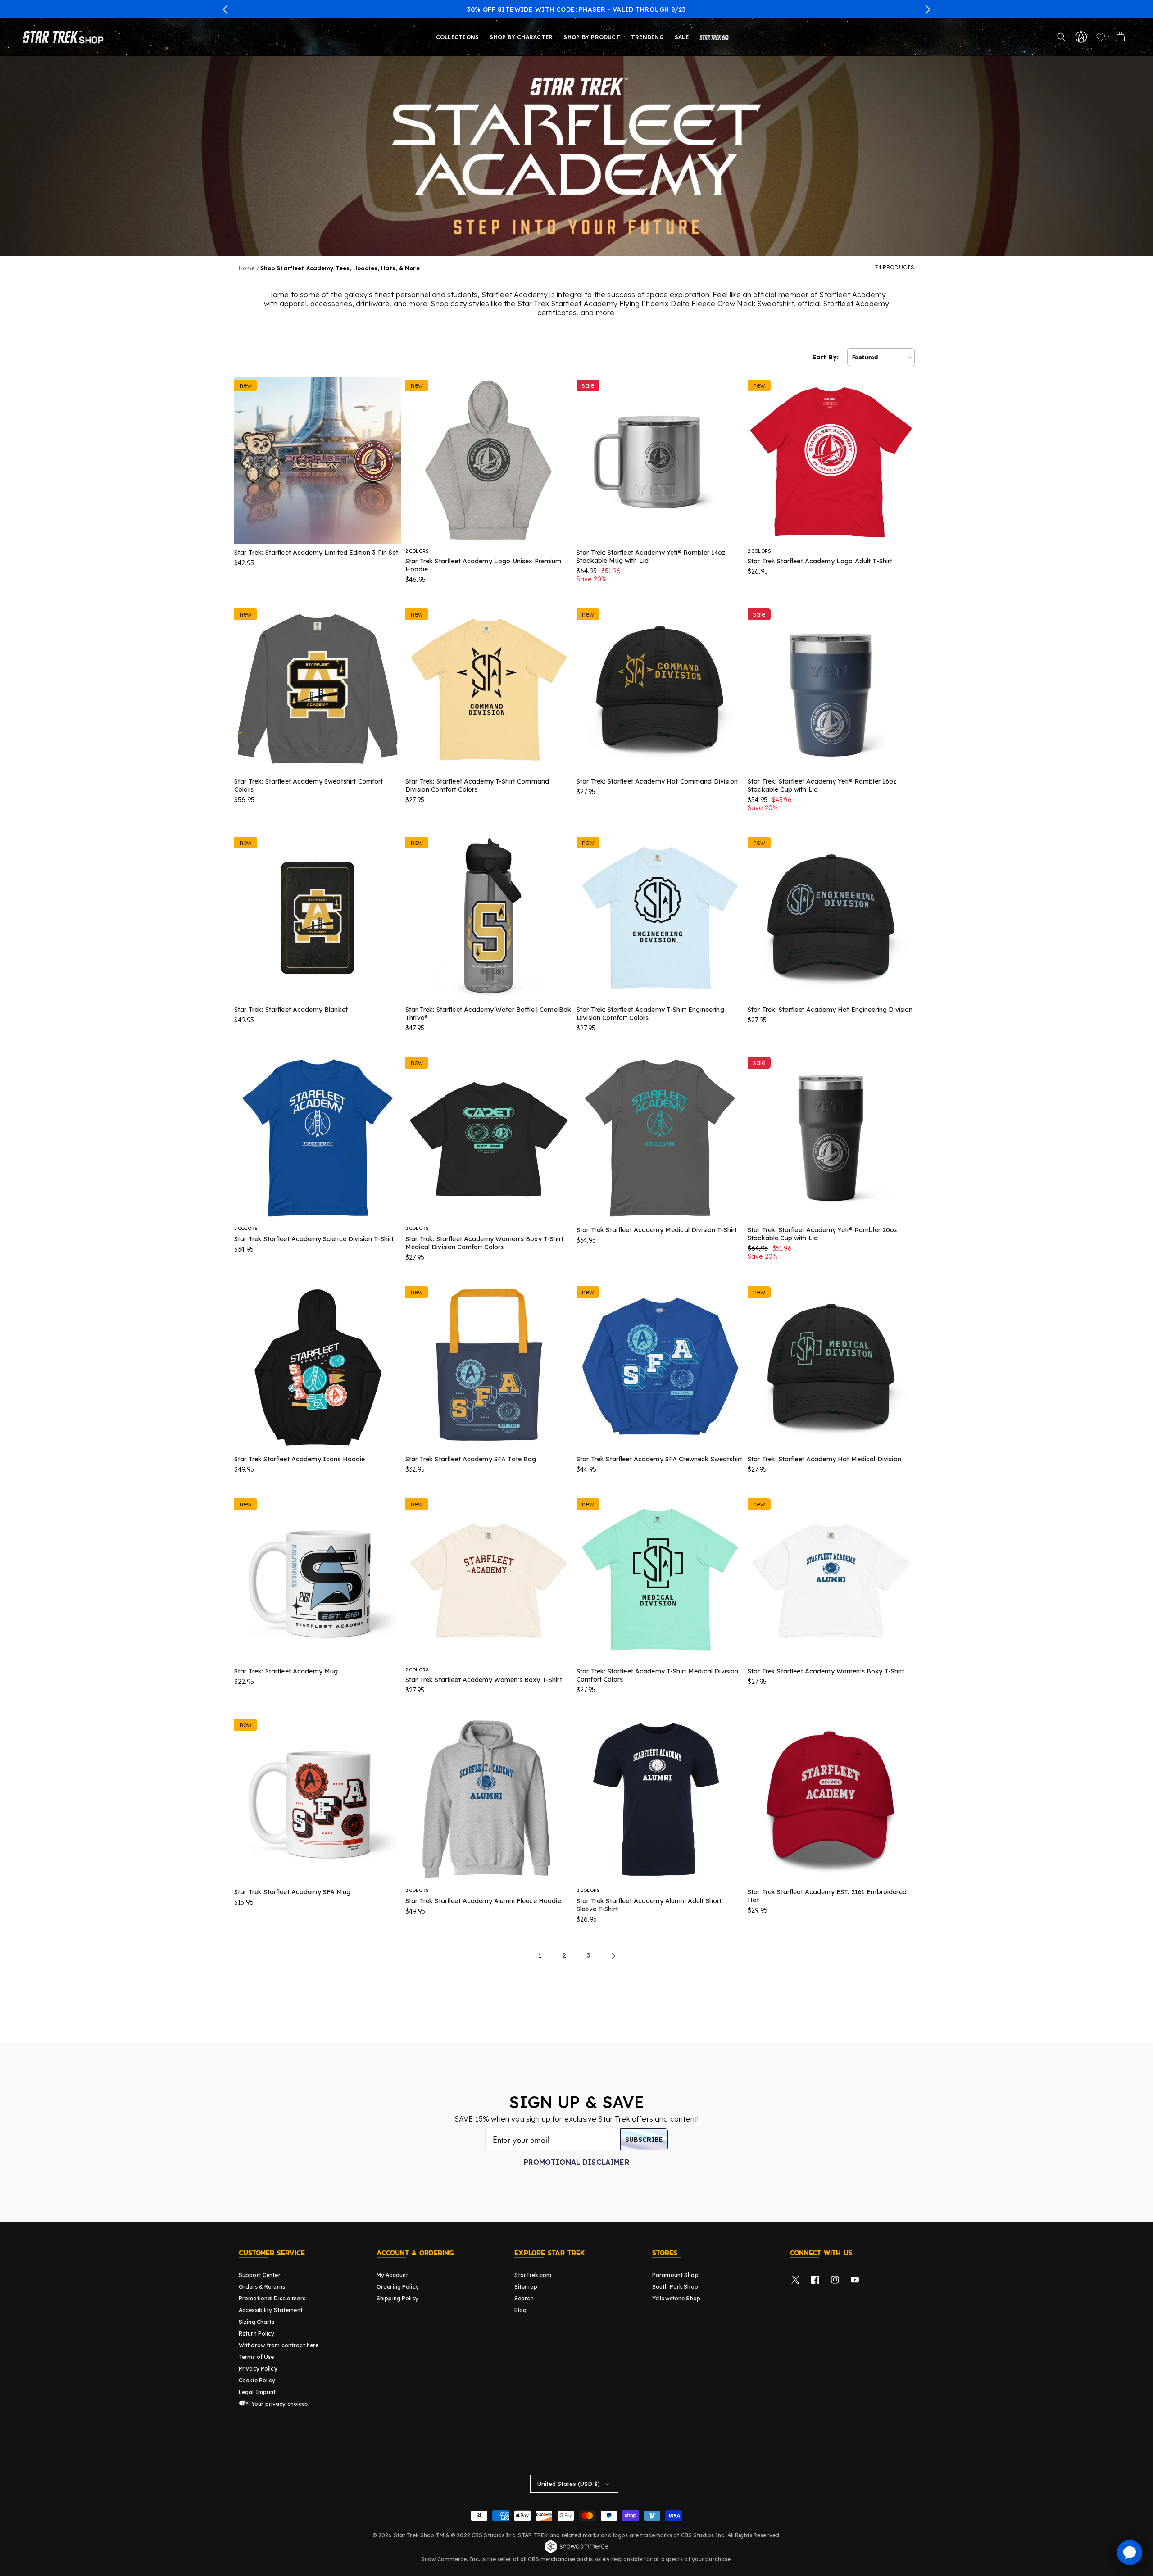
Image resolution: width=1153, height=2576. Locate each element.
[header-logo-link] (65, 37)
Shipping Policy (397, 2298)
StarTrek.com (533, 2275)
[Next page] (613, 1956)
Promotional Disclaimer (576, 2162)
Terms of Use (256, 2357)
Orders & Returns (262, 2287)
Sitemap (526, 2287)
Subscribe (644, 2139)
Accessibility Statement (271, 2310)
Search (524, 2298)
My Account (392, 2275)
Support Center (260, 2275)
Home (247, 268)
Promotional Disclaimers (272, 2298)
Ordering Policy (398, 2287)
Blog (520, 2310)
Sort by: (825, 357)
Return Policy (257, 2333)
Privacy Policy (258, 2369)
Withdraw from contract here (279, 2345)
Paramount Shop (675, 2275)
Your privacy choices (279, 2404)
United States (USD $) (569, 2484)
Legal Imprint (257, 2392)
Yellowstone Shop (676, 2298)
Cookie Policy (257, 2380)
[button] (226, 9)
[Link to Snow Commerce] (576, 2552)
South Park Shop (675, 2287)
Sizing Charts (257, 2322)
